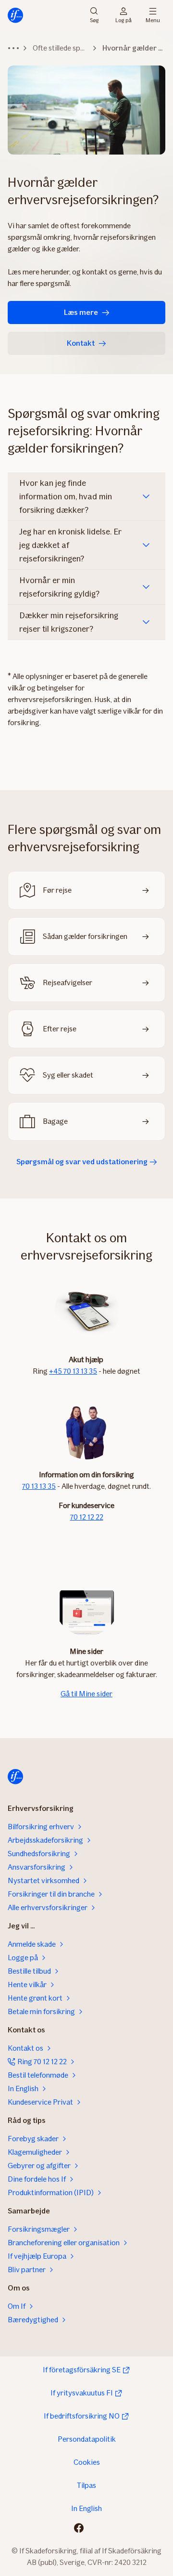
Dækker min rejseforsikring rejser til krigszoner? (69, 622)
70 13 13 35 (39, 1486)
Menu (153, 20)
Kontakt (81, 343)
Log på (124, 20)
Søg (94, 20)
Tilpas (86, 2485)
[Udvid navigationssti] (13, 48)
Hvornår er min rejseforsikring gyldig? (59, 587)
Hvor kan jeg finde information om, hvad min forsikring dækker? (66, 496)
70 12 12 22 (87, 1517)
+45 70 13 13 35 (73, 1371)
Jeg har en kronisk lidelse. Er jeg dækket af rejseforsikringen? (70, 545)
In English (86, 2508)
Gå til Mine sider (86, 1694)
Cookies (87, 2462)
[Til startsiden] (15, 15)
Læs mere (81, 312)
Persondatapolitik (87, 2439)
